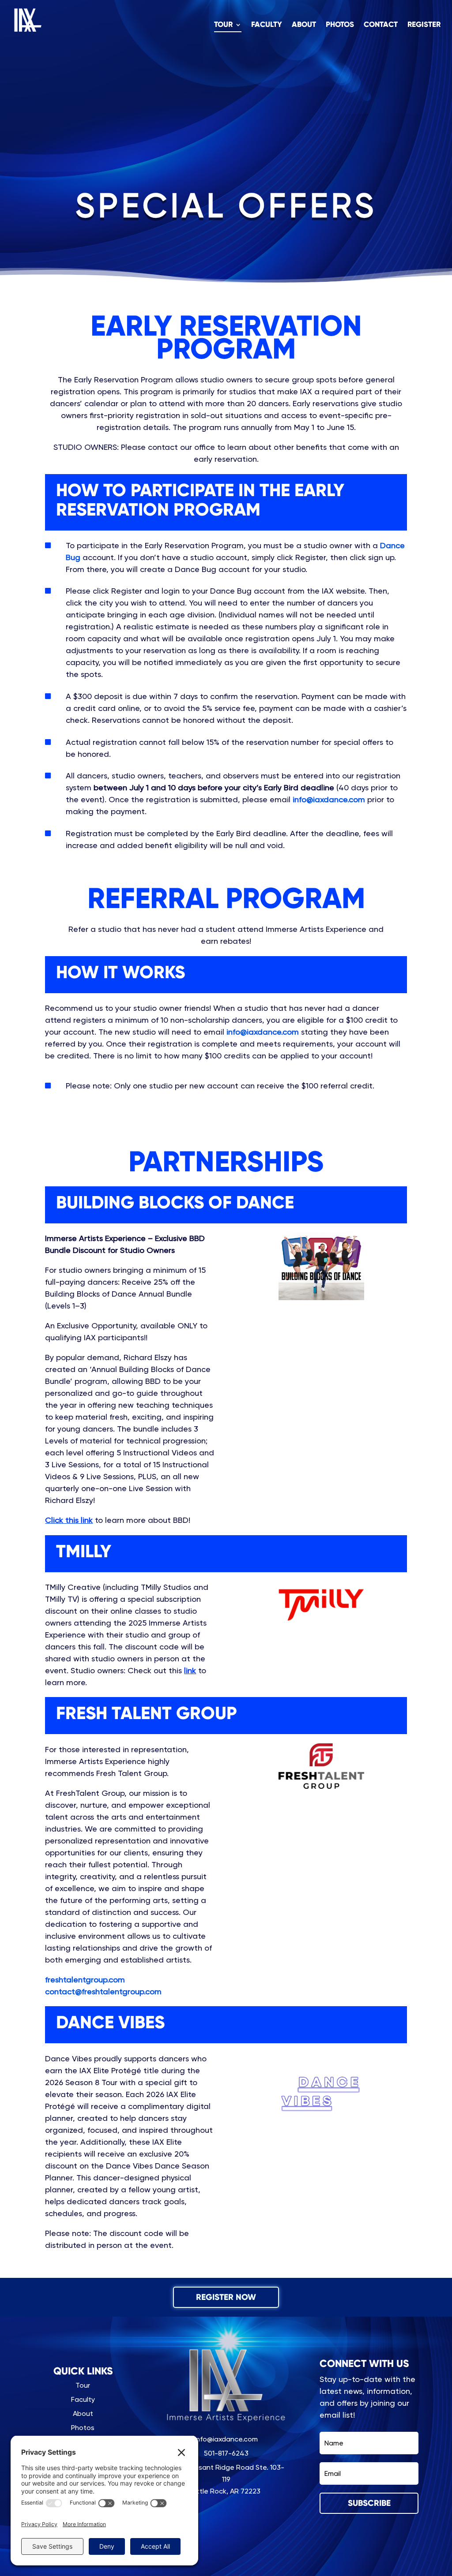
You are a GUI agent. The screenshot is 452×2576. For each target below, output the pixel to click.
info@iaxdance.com (329, 799)
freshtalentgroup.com (85, 1980)
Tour (223, 25)
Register (424, 25)
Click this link (69, 1520)
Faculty (267, 25)
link (190, 1670)
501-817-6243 (226, 2453)
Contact (381, 25)
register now (226, 2297)
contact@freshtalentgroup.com (103, 1991)
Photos (340, 25)
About (304, 25)
